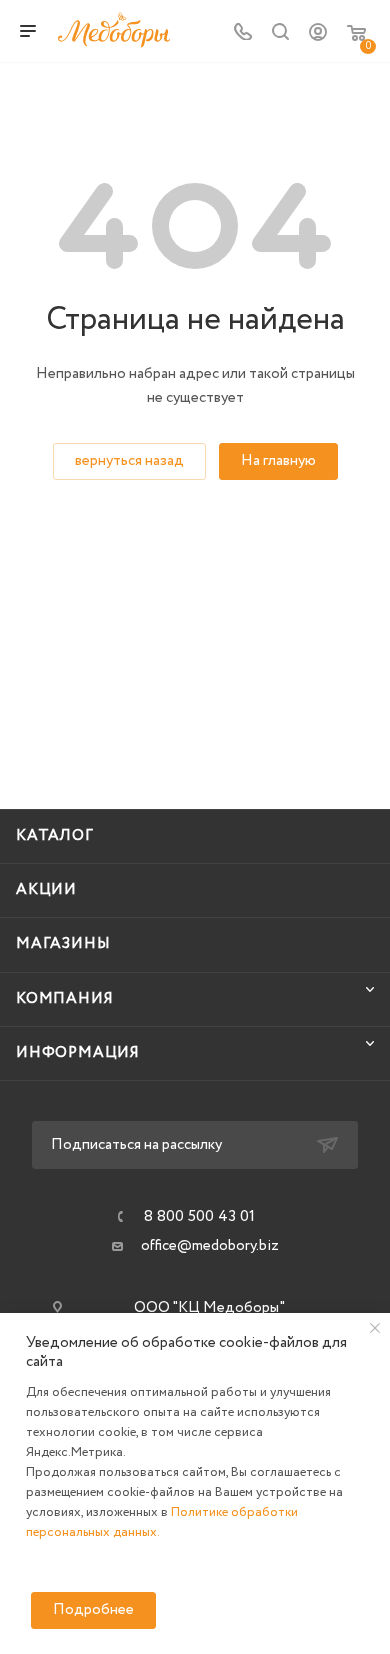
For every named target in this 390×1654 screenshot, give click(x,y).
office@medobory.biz (210, 1246)
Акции (46, 890)
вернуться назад (129, 461)
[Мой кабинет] (318, 37)
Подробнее (93, 1610)
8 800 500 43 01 (199, 1217)
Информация (78, 1053)
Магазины (63, 944)
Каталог (55, 836)
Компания (64, 999)
